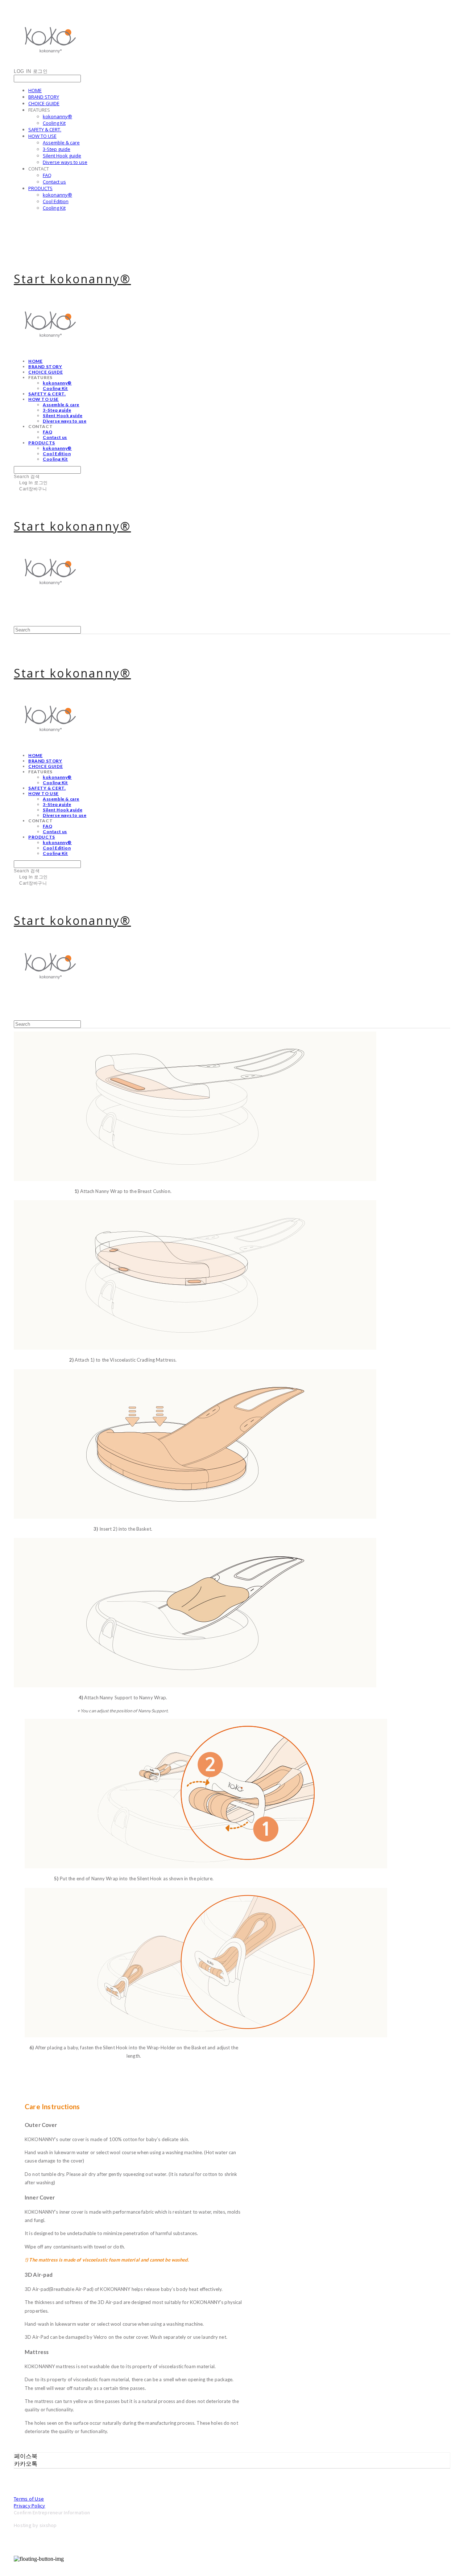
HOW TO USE (42, 136)
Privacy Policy (30, 2505)
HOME (35, 90)
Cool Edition (56, 201)
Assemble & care (61, 143)
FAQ (47, 175)
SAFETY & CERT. (45, 129)
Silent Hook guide (62, 156)
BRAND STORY (44, 97)
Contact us (54, 182)
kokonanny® (57, 116)
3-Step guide (57, 149)
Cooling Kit (54, 123)
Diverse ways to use (65, 162)
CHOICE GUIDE (44, 103)
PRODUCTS (40, 188)
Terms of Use (29, 2499)
